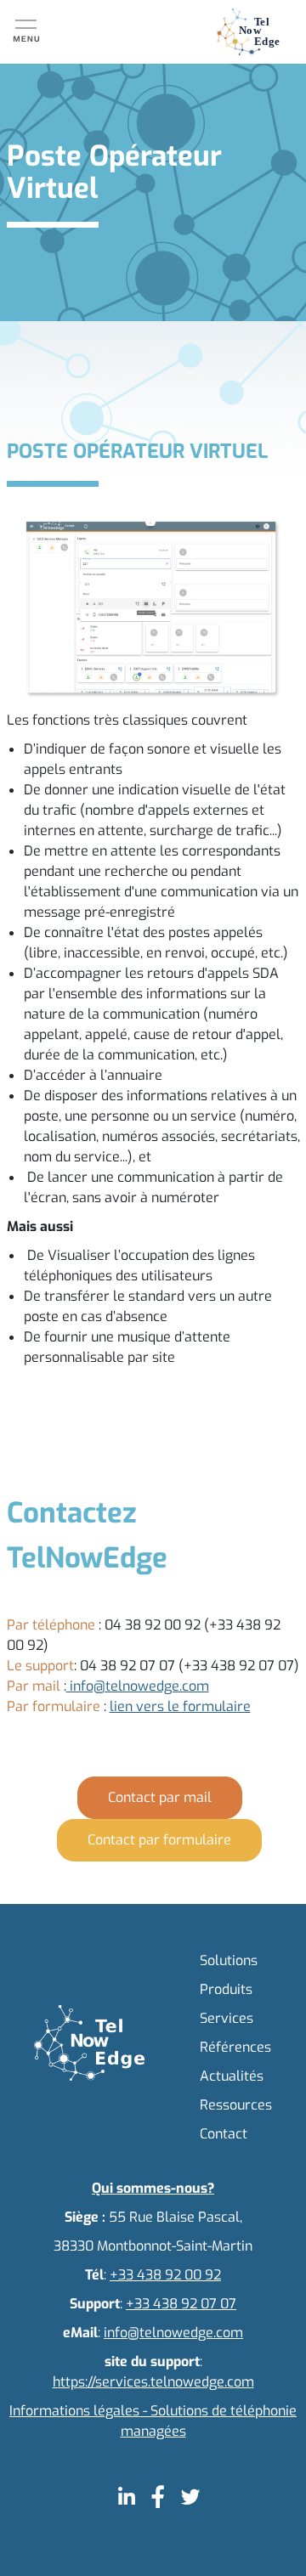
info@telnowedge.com (138, 1686)
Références (235, 2047)
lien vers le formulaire (180, 1706)
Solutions (229, 1960)
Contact (224, 2134)
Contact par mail (160, 1797)
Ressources (236, 2105)
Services (227, 2018)
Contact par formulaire (159, 1840)
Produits (226, 1989)
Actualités (232, 2076)
